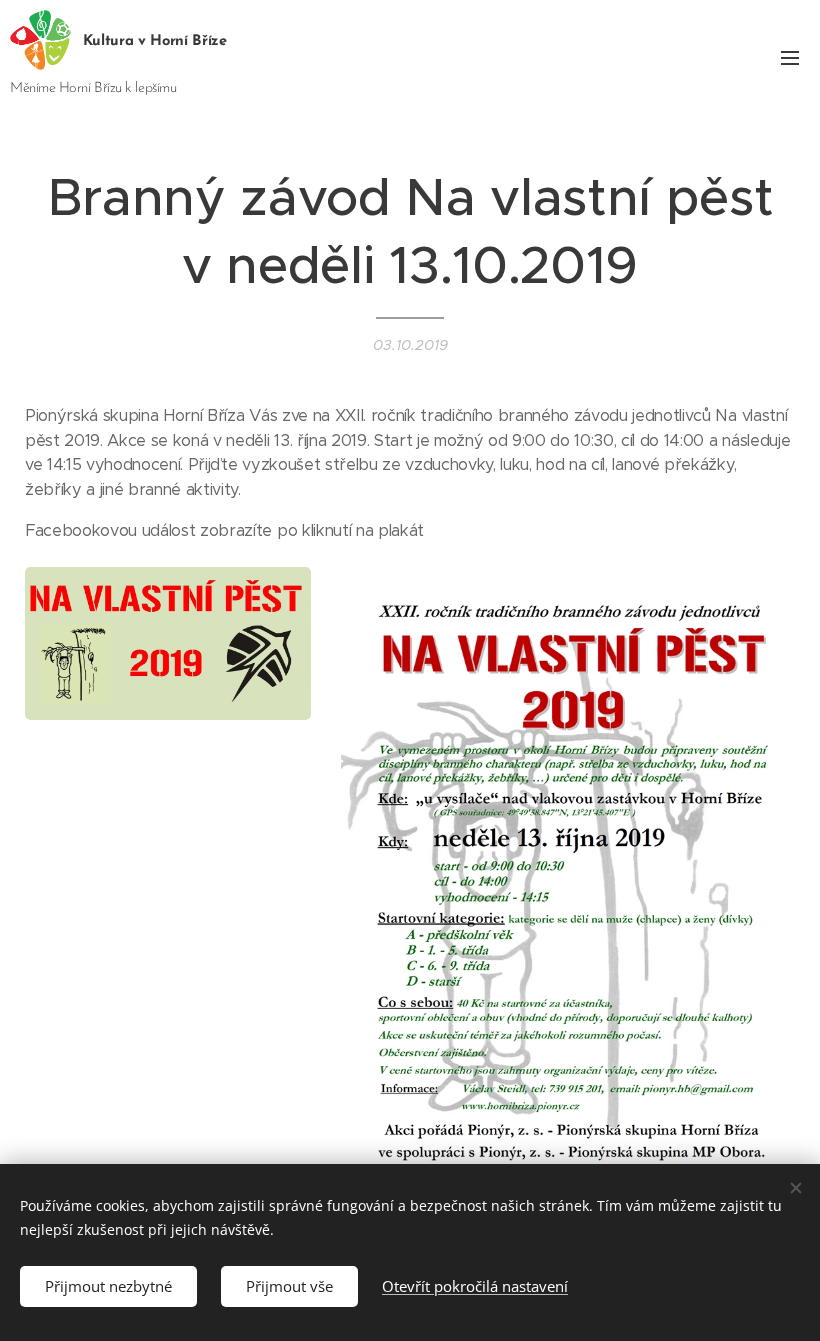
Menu (790, 57)
